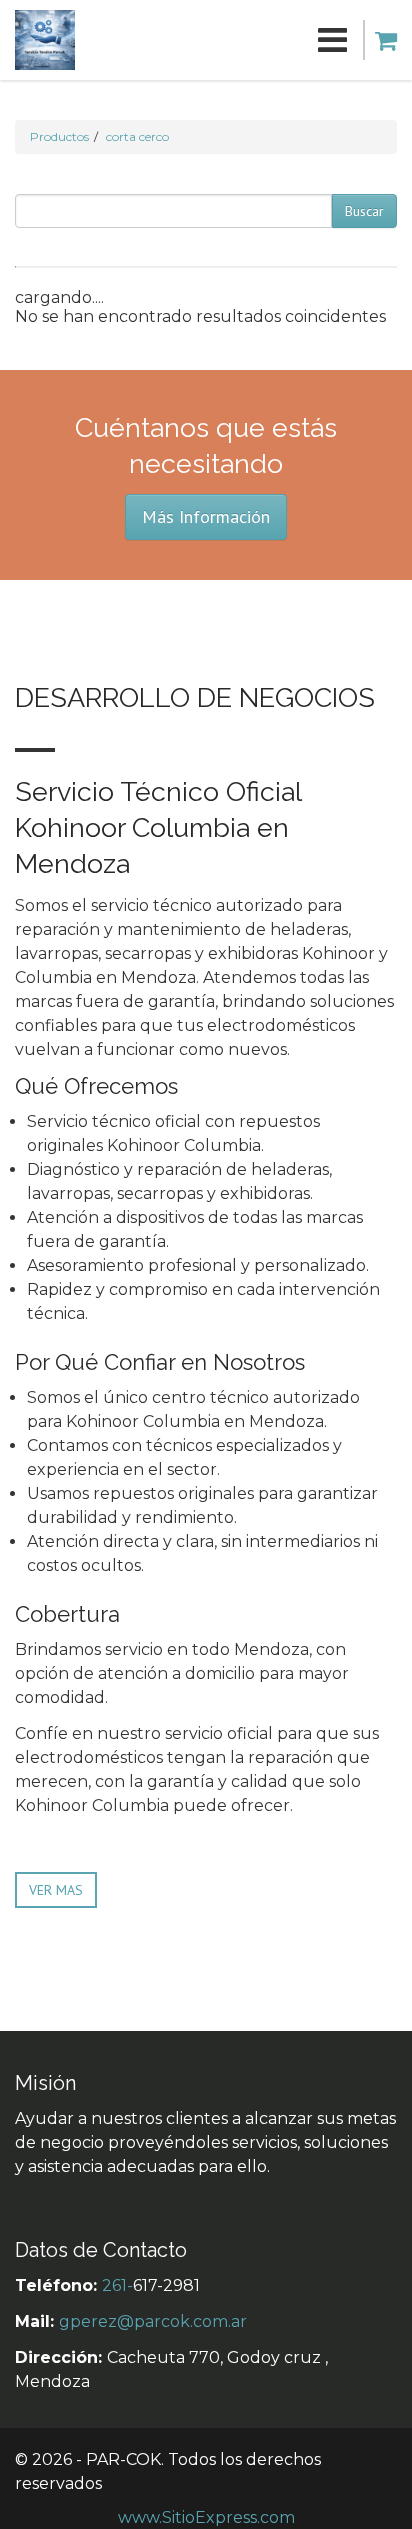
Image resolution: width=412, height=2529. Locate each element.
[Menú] (211, 40)
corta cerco (137, 136)
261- (117, 2285)
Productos (59, 136)
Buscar (364, 211)
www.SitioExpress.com (206, 2517)
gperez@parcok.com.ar (153, 2321)
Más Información (206, 516)
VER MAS (56, 1890)
